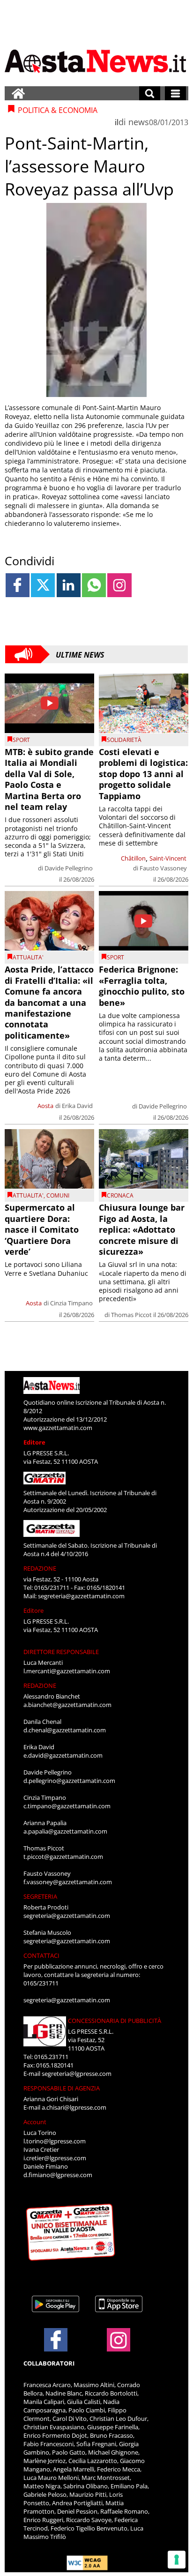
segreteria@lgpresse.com (77, 2074)
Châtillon (133, 858)
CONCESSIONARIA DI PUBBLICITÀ (115, 2021)
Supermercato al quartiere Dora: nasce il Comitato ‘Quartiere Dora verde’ (42, 1229)
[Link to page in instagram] (119, 585)
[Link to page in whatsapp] (94, 585)
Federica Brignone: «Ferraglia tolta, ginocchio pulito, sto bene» (142, 986)
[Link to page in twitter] (43, 585)
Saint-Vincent (168, 858)
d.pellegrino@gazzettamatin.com (69, 1781)
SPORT (21, 740)
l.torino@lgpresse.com (55, 2141)
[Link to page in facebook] (18, 585)
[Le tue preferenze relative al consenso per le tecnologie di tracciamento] (177, 2560)
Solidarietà (124, 740)
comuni (58, 1195)
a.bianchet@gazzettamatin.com (67, 1705)
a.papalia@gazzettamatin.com (65, 1831)
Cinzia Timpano (71, 1303)
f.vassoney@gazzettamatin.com (68, 1882)
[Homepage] (18, 93)
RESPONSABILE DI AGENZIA (62, 2088)
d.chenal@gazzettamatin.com (65, 1730)
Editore (34, 1442)
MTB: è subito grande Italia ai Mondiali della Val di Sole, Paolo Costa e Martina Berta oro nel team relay (49, 779)
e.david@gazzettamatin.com (63, 1755)
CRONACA (120, 1195)
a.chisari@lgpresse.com (74, 2107)
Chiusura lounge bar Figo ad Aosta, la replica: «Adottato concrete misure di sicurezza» (142, 1229)
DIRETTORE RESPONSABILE (61, 1652)
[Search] (150, 93)
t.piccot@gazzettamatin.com (63, 1857)
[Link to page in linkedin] (69, 585)
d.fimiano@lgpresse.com (58, 2175)
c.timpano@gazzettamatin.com (67, 1806)
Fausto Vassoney (163, 868)
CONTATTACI (41, 1955)
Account (35, 2122)
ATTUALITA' (28, 957)
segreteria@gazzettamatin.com (81, 1596)
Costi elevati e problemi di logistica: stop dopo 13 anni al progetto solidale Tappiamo (143, 774)
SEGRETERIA (40, 1896)
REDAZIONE (40, 1568)
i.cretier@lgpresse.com (55, 2158)
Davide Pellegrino (69, 868)
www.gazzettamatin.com (58, 1428)
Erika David (77, 1106)
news (139, 122)
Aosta (45, 1106)
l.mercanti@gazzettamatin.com (67, 1671)
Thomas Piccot (131, 1315)
